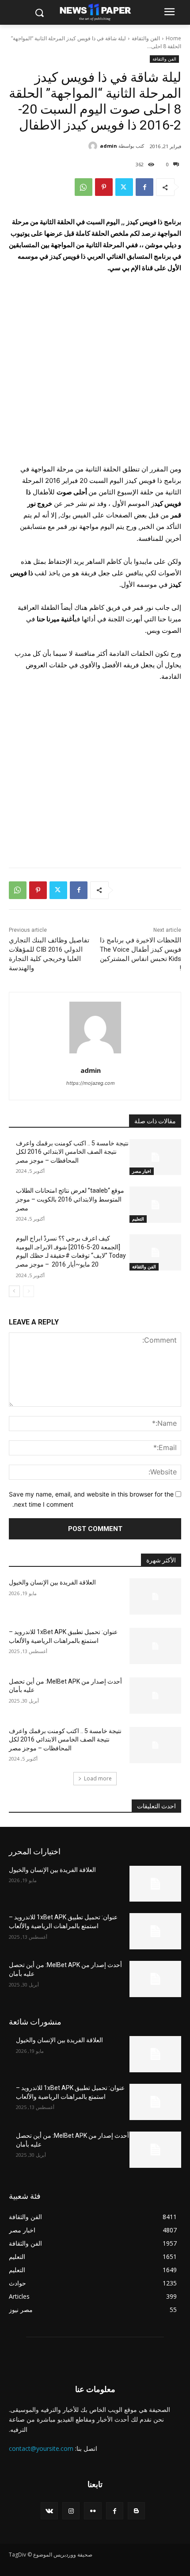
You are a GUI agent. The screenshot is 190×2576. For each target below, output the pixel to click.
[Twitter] (124, 187)
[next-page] (14, 1291)
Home (173, 38)
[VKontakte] (49, 2511)
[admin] (94, 146)
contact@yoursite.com (41, 2448)
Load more (98, 1778)
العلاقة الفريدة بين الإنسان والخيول (52, 1582)
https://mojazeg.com (91, 1083)
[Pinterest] (104, 187)
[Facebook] (144, 187)
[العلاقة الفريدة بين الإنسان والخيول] (155, 1596)
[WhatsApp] (84, 187)
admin (108, 146)
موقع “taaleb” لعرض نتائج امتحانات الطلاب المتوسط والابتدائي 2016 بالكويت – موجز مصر (70, 1199)
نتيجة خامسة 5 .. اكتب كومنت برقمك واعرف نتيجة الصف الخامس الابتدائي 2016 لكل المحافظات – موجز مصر (72, 1152)
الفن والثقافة (146, 38)
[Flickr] (93, 2511)
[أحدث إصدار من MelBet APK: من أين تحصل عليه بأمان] (155, 1696)
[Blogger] (136, 2511)
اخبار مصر (142, 1171)
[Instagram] (71, 2511)
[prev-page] (28, 1291)
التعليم (138, 1219)
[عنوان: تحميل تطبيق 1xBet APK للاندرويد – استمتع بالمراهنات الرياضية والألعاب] (155, 1646)
